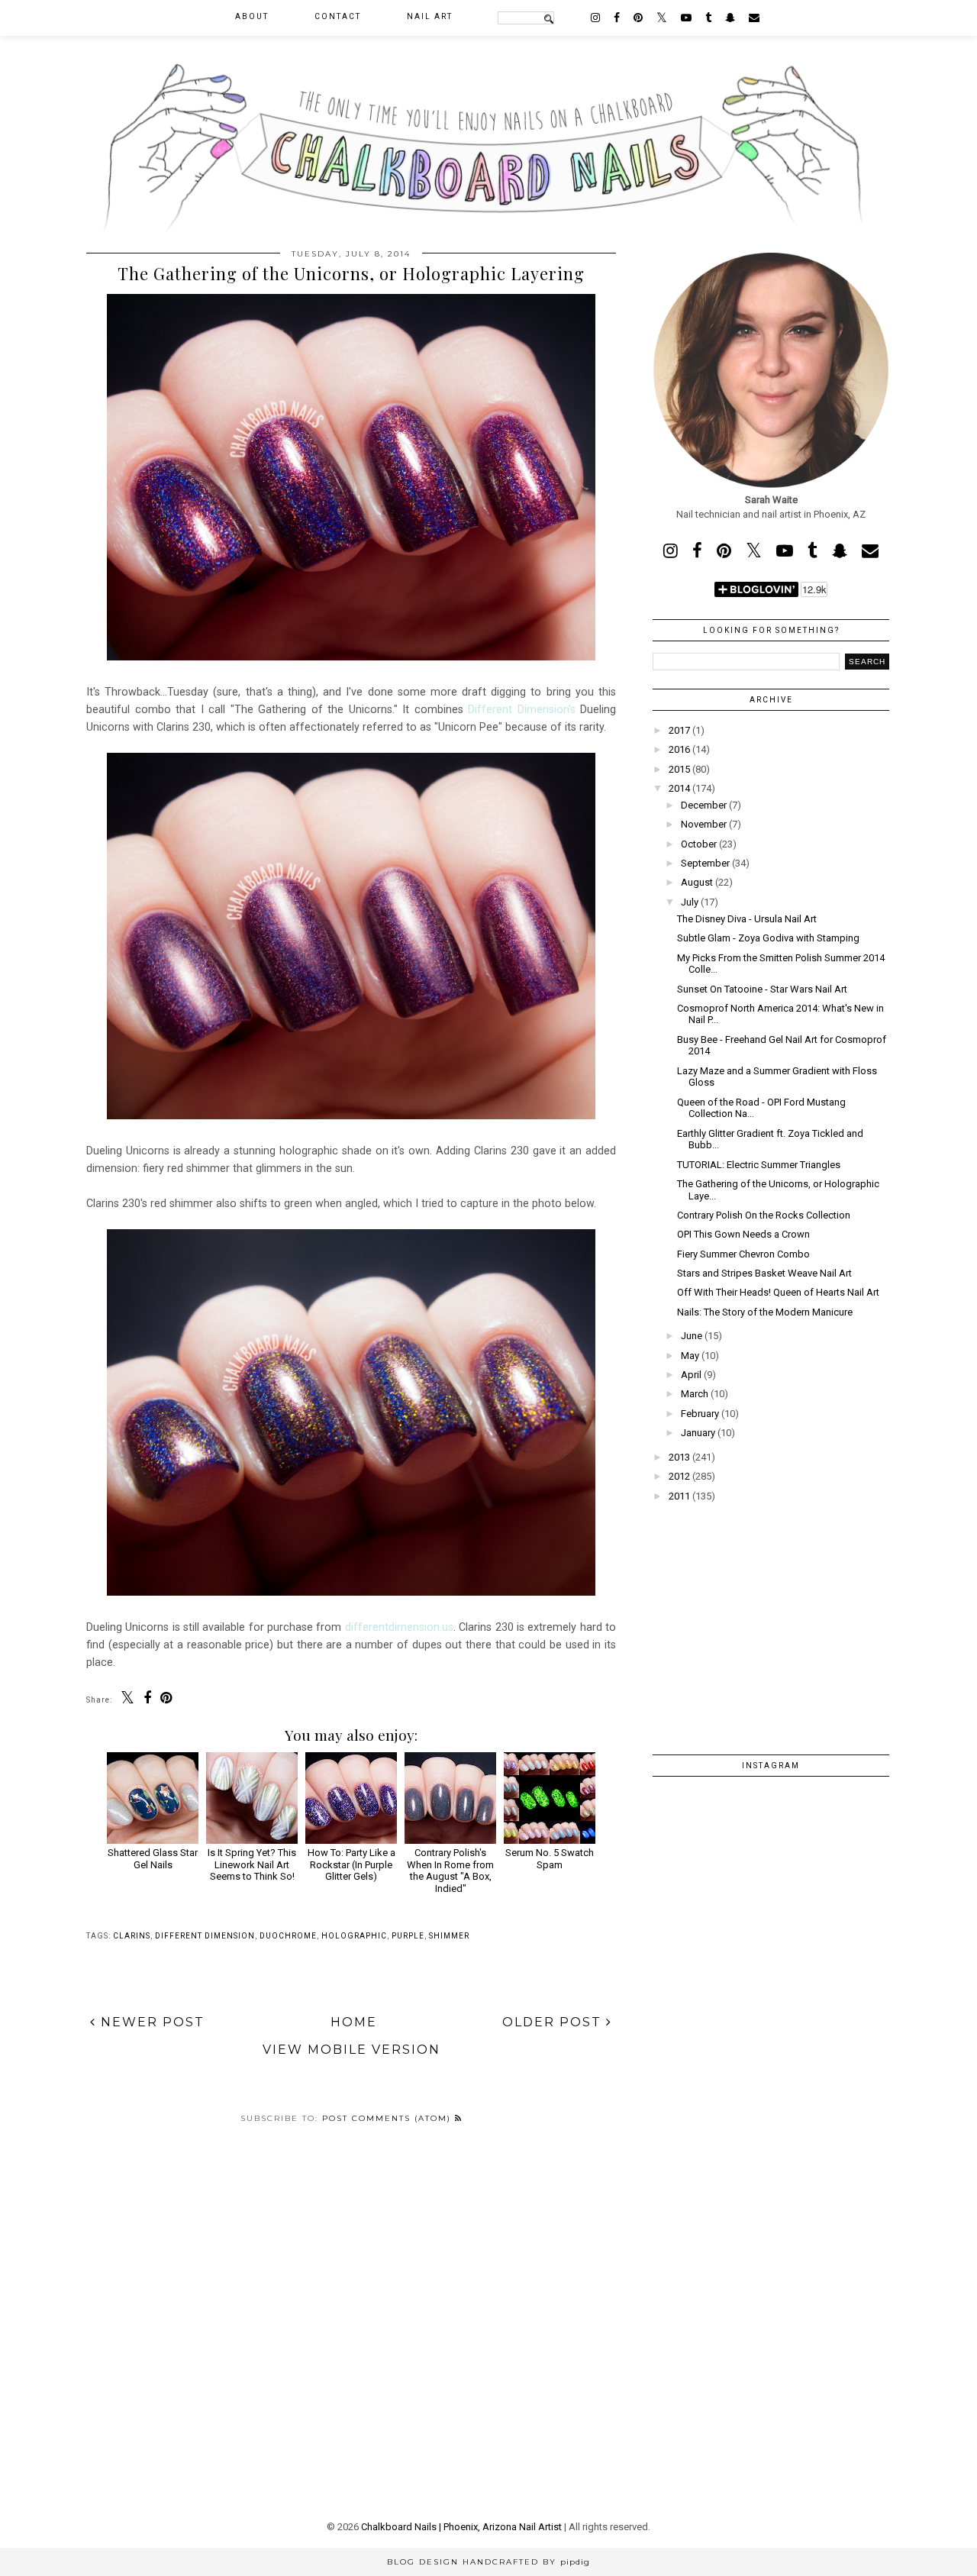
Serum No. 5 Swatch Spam (550, 1858)
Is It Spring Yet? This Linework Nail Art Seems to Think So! (252, 1864)
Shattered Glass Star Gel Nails (153, 1858)
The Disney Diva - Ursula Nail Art (747, 919)
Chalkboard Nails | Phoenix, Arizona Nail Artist (461, 2527)
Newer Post (150, 2022)
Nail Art (430, 16)
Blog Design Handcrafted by (488, 2562)
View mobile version (351, 2050)
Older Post (554, 2022)
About (252, 16)
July (690, 902)
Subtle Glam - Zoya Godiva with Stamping (768, 938)
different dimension (205, 1936)
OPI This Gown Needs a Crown (743, 1234)
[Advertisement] (771, 1619)
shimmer (449, 1936)
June (692, 1336)
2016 (679, 749)
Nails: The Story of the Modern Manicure (765, 1312)
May (690, 1356)
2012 (679, 1476)
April (691, 1375)
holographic (354, 1936)
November (704, 824)
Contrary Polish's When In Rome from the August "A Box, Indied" (450, 1870)
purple (408, 1936)
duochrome (288, 1936)
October (699, 844)
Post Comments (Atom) (389, 2118)
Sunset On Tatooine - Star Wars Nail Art (762, 989)
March (695, 1394)
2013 (679, 1457)
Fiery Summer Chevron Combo (743, 1254)
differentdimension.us (399, 1627)
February (700, 1414)
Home (354, 2022)
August (697, 882)
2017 (679, 730)
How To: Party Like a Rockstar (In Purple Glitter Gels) (351, 1864)
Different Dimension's (522, 709)
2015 (679, 769)
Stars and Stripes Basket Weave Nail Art (764, 1273)
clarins (132, 1936)
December (704, 805)
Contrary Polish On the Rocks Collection (764, 1215)
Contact (338, 16)
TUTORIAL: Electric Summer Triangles (759, 1165)
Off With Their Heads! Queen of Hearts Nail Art (778, 1292)
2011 (679, 1496)
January (698, 1433)
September (705, 863)
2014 (679, 788)
